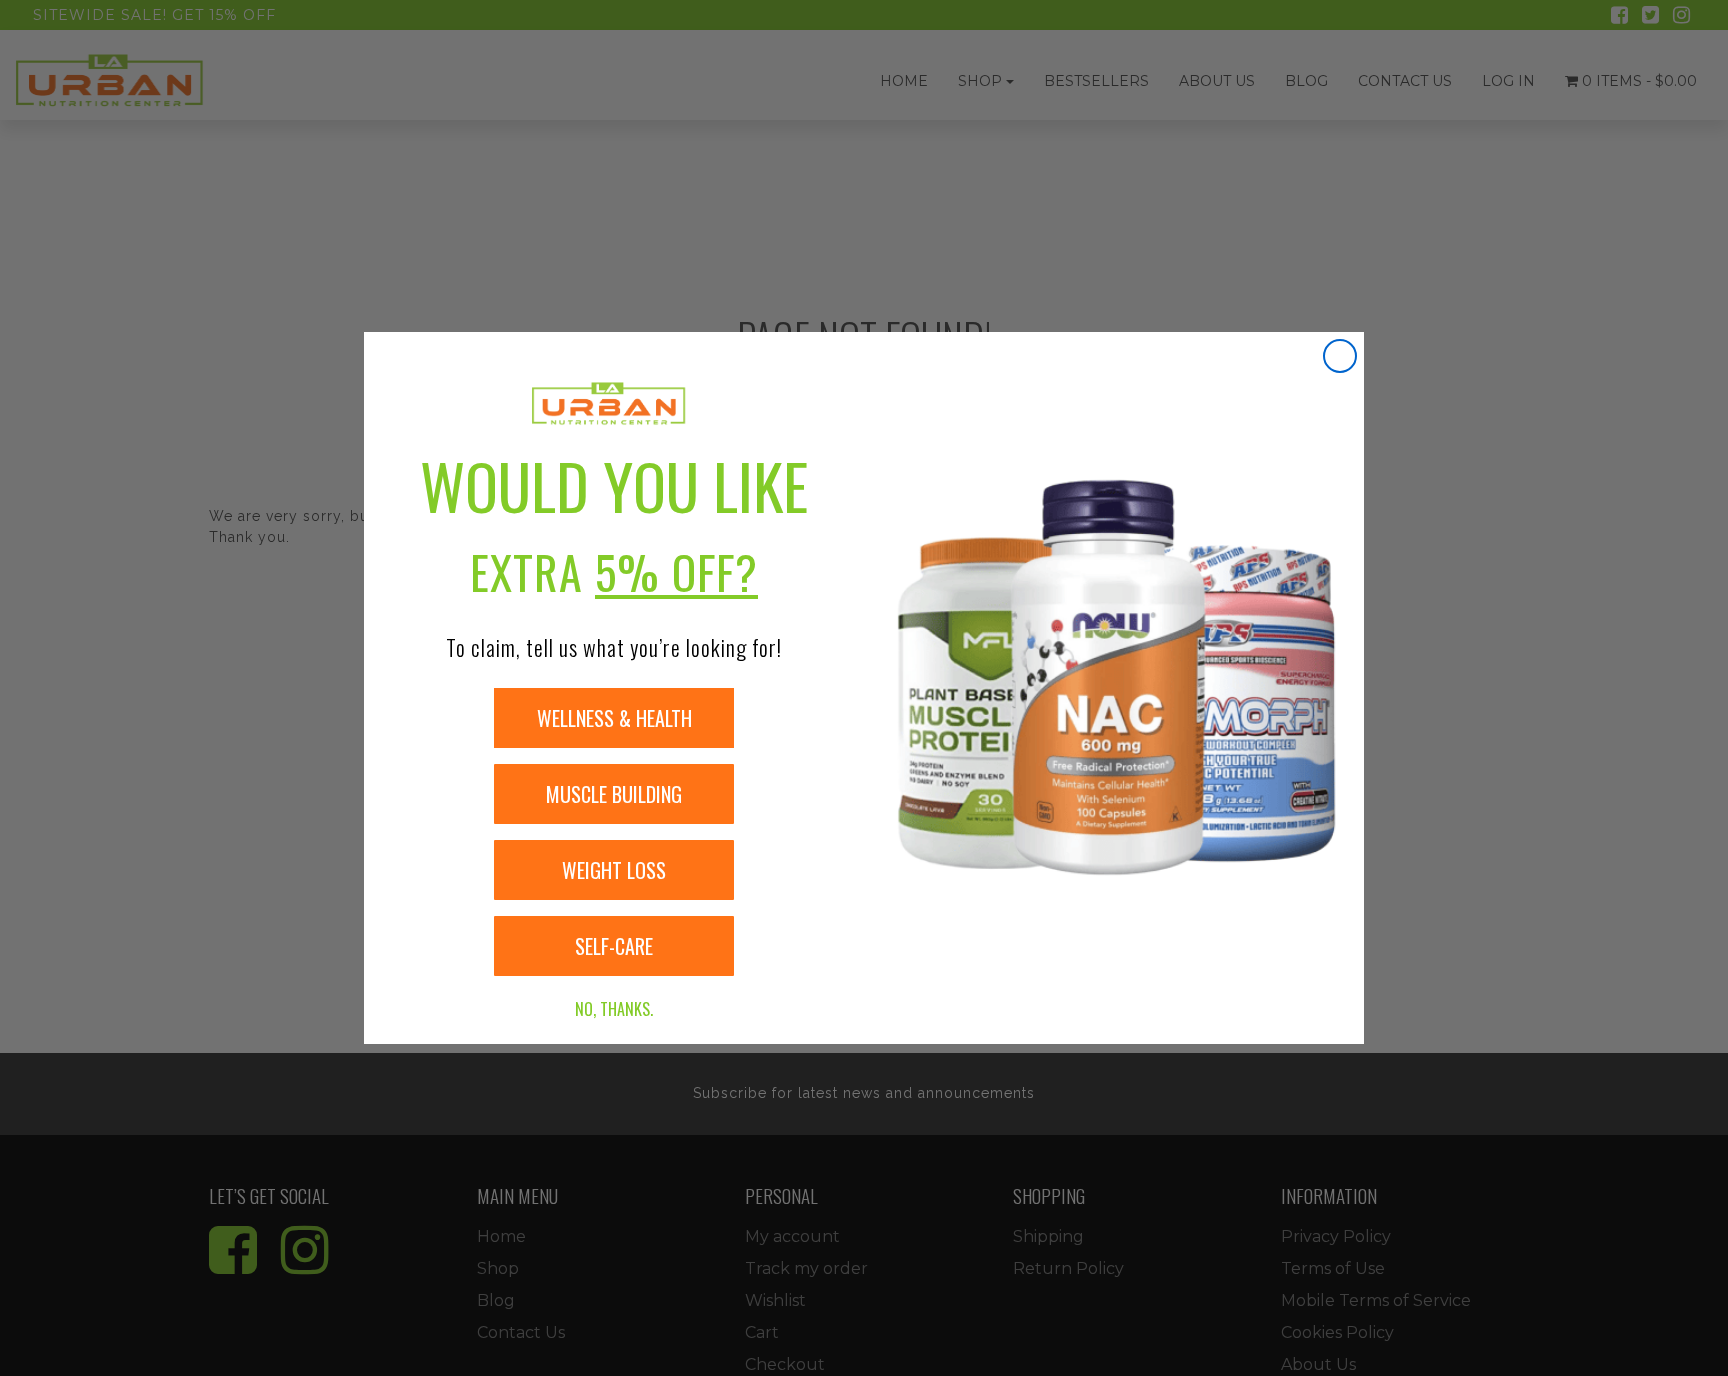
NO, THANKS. (614, 1009)
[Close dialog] (1340, 356)
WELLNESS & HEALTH (614, 718)
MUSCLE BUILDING (614, 794)
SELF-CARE (614, 946)
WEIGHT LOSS (614, 870)
